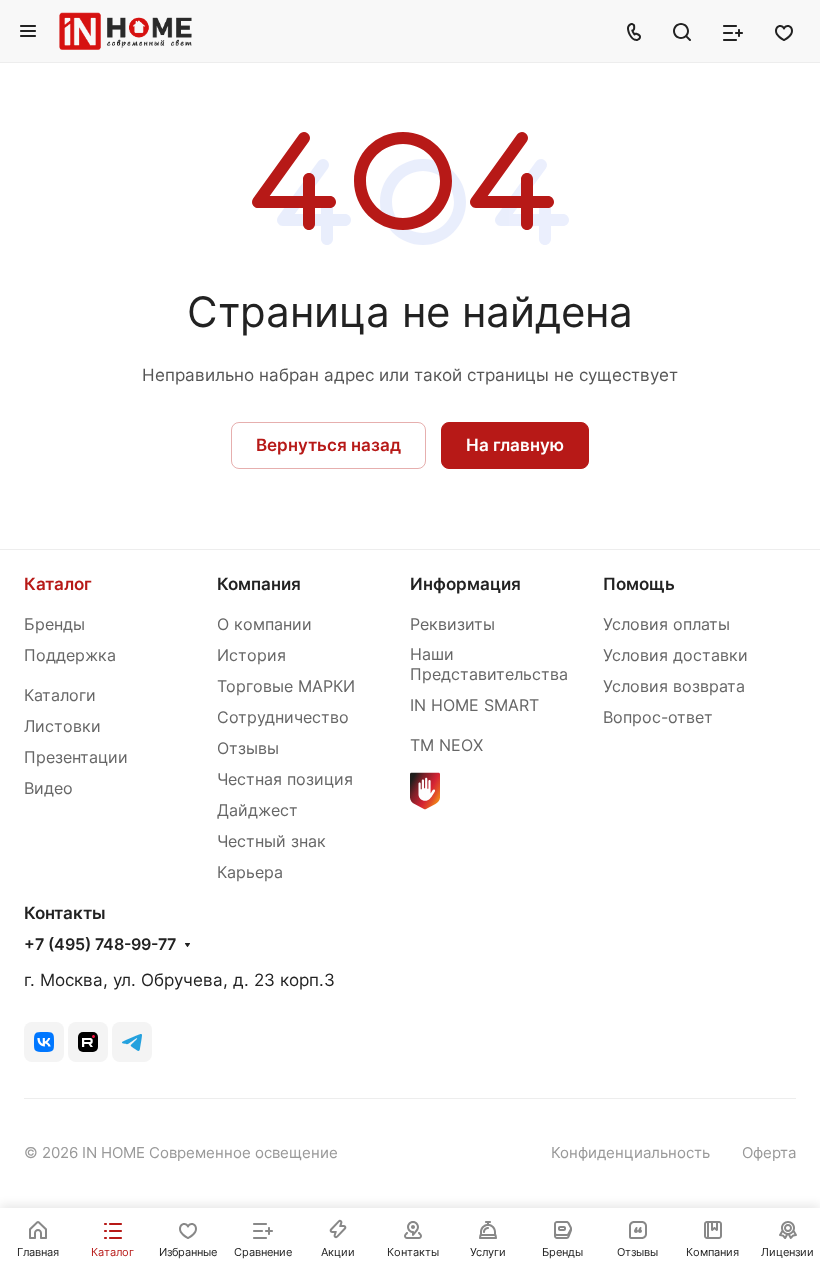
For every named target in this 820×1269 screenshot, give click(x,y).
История (251, 655)
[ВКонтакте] (44, 1042)
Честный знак (271, 841)
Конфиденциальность (630, 1153)
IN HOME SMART (474, 705)
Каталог (58, 584)
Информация (465, 584)
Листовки (62, 726)
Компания (259, 584)
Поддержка (70, 655)
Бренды (54, 624)
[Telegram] (132, 1042)
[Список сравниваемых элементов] (733, 31)
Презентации (76, 757)
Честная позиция (285, 779)
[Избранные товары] (784, 31)
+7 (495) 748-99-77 (100, 945)
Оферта (769, 1153)
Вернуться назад (328, 445)
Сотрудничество (283, 717)
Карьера (250, 872)
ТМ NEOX (446, 745)
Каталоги (60, 695)
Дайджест (257, 810)
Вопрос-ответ (658, 717)
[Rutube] (88, 1042)
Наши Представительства (489, 664)
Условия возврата (674, 686)
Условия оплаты (666, 624)
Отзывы (248, 748)
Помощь (639, 584)
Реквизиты (452, 624)
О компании (264, 624)
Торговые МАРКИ (286, 686)
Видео (48, 788)
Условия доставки (675, 655)
